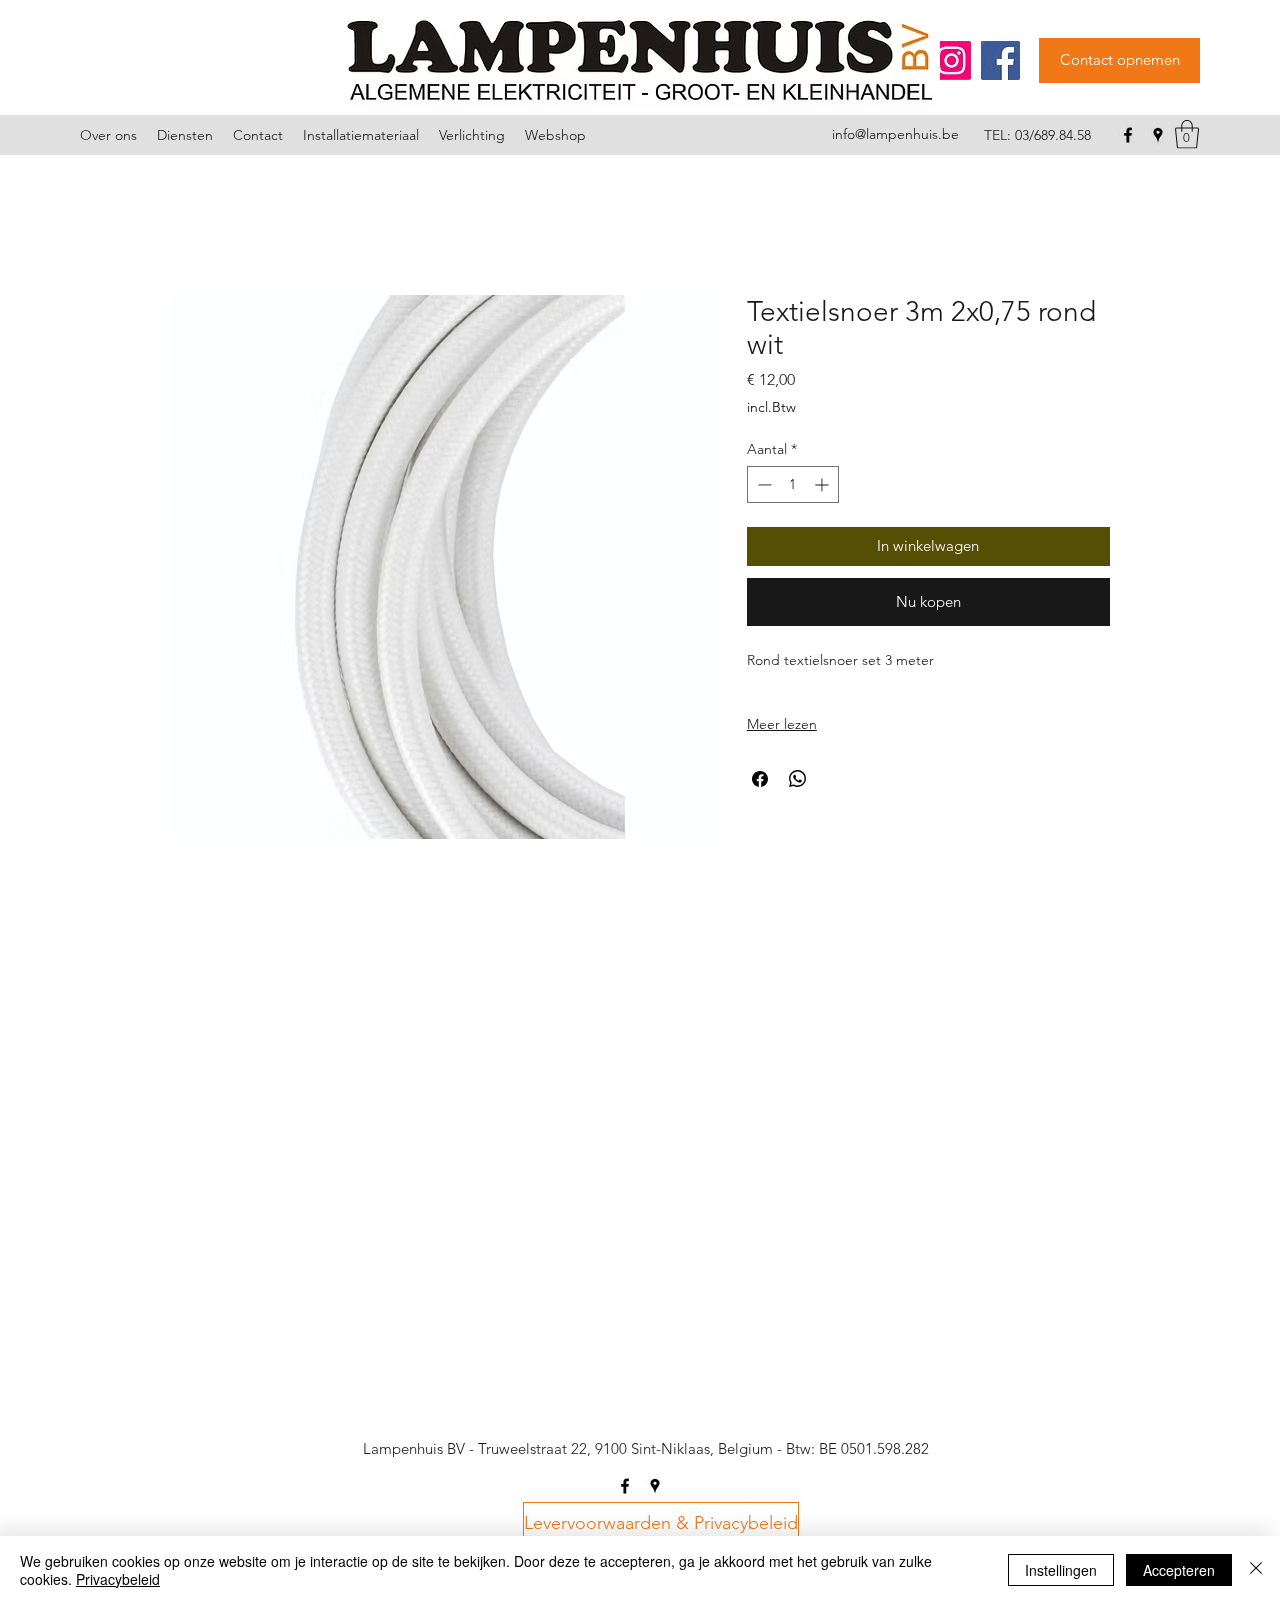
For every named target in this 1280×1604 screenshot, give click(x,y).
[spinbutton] (793, 484)
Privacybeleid (118, 1579)
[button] (1187, 134)
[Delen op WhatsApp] (798, 779)
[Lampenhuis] (951, 60)
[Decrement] (762, 484)
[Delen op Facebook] (760, 779)
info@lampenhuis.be (895, 134)
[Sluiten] (1256, 1570)
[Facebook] (1000, 60)
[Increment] (823, 484)
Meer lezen (782, 724)
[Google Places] (1158, 135)
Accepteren (1179, 1570)
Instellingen (1061, 1570)
